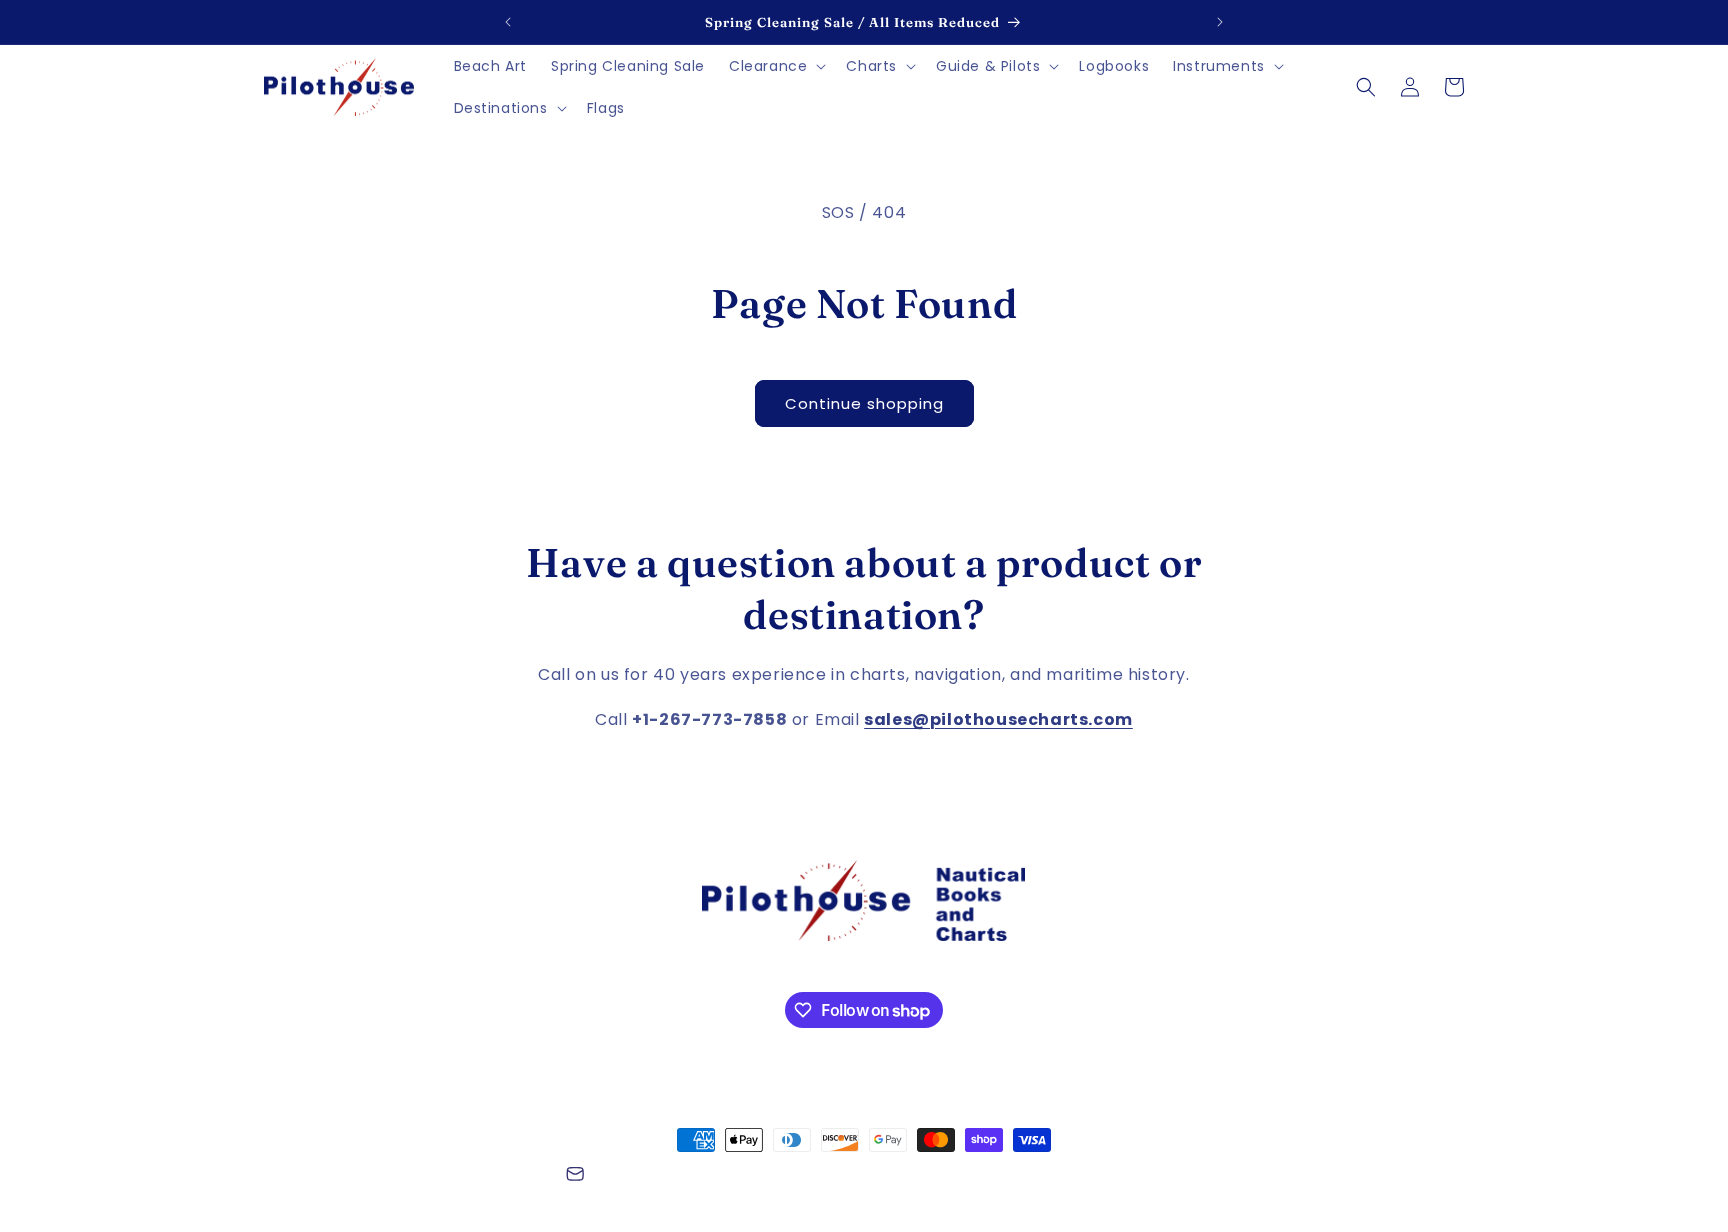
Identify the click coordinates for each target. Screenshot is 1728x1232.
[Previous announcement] (508, 22)
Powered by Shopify (492, 1177)
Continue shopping (864, 403)
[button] (775, 66)
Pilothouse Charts (373, 1177)
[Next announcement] (1220, 22)
